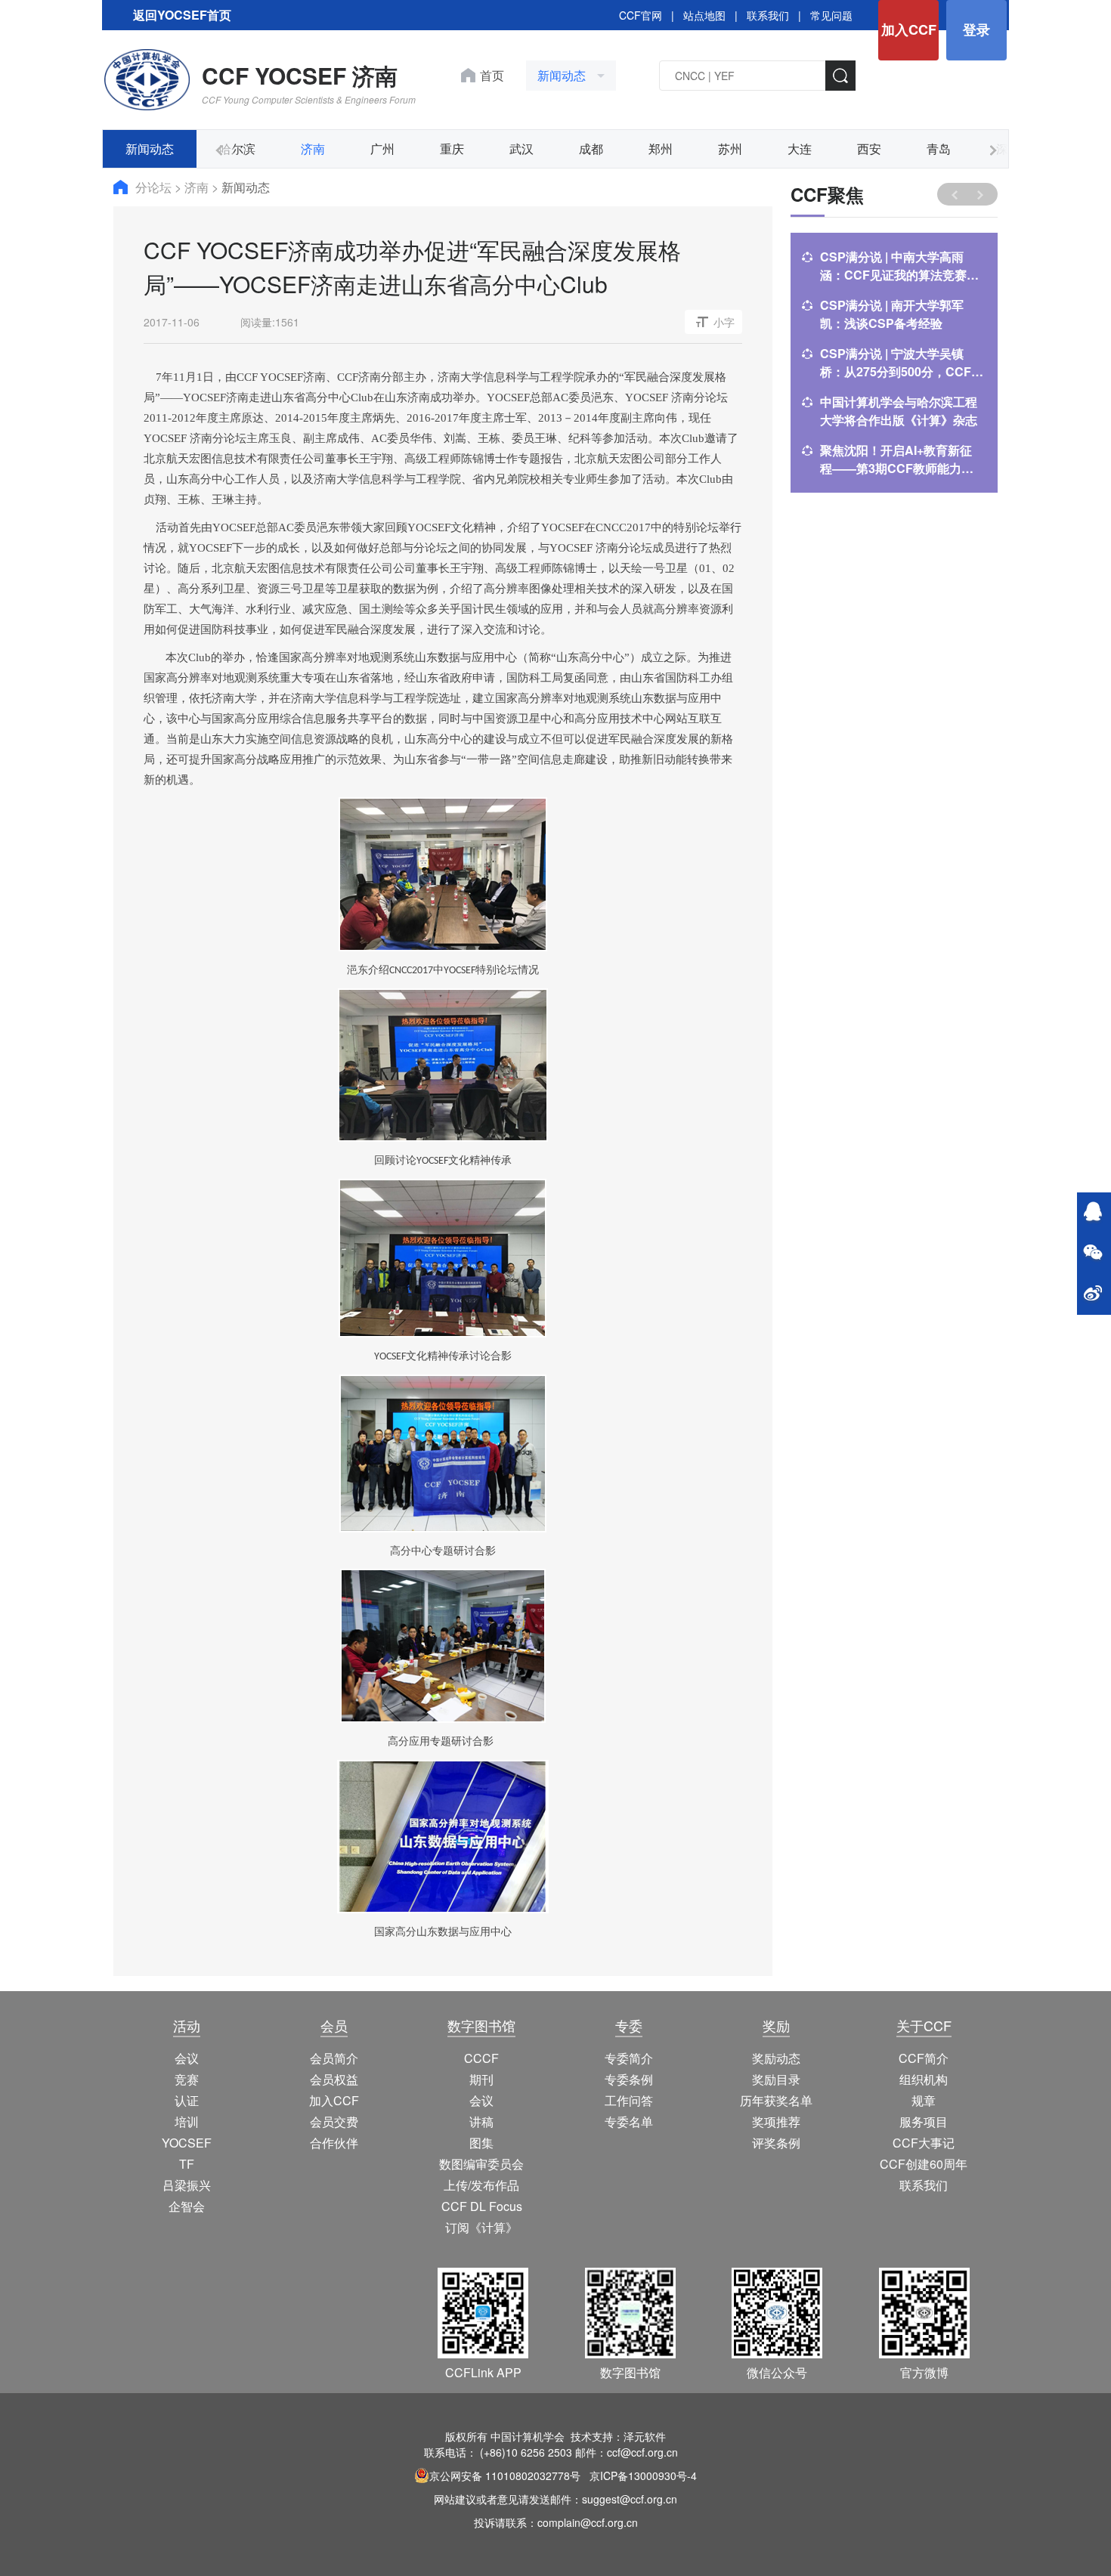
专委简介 (629, 2058)
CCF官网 (641, 15)
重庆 (452, 148)
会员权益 (334, 2079)
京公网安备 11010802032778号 (505, 2475)
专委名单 (629, 2121)
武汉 (521, 148)
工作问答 (629, 2100)
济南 (313, 148)
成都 (591, 148)
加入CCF (909, 29)
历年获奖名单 (776, 2100)
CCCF (481, 2058)
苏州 (730, 148)
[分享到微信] (1093, 1254)
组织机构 (924, 2079)
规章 (924, 2100)
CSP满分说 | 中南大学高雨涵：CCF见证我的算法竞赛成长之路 (899, 266)
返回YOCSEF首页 (182, 15)
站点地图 (704, 15)
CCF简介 (924, 2058)
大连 (800, 148)
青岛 (939, 148)
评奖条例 (776, 2143)
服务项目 (924, 2121)
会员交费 (334, 2121)
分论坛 (155, 187)
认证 (187, 2100)
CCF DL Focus (482, 2206)
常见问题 (831, 15)
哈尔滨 (237, 148)
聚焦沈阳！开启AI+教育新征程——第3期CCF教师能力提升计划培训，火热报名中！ (897, 459)
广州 (382, 148)
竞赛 (187, 2079)
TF (187, 2164)
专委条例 (629, 2079)
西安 (869, 148)
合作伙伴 (334, 2143)
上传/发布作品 (481, 2185)
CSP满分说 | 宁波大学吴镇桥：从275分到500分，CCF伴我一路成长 (902, 363)
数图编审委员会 (481, 2164)
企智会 (187, 2206)
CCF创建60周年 (924, 2164)
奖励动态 (776, 2058)
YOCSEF (187, 2143)
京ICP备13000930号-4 (643, 2475)
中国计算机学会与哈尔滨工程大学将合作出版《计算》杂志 (899, 411)
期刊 (481, 2079)
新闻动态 (150, 148)
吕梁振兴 (187, 2185)
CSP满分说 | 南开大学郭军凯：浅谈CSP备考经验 (892, 314)
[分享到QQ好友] (1093, 1213)
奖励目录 (776, 2079)
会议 (187, 2058)
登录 (976, 29)
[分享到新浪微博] (1093, 1294)
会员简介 (334, 2058)
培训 (187, 2121)
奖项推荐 (776, 2121)
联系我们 (768, 15)
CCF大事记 (924, 2143)
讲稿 (481, 2121)
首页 (492, 75)
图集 (481, 2143)
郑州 (661, 148)
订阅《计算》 (481, 2227)
